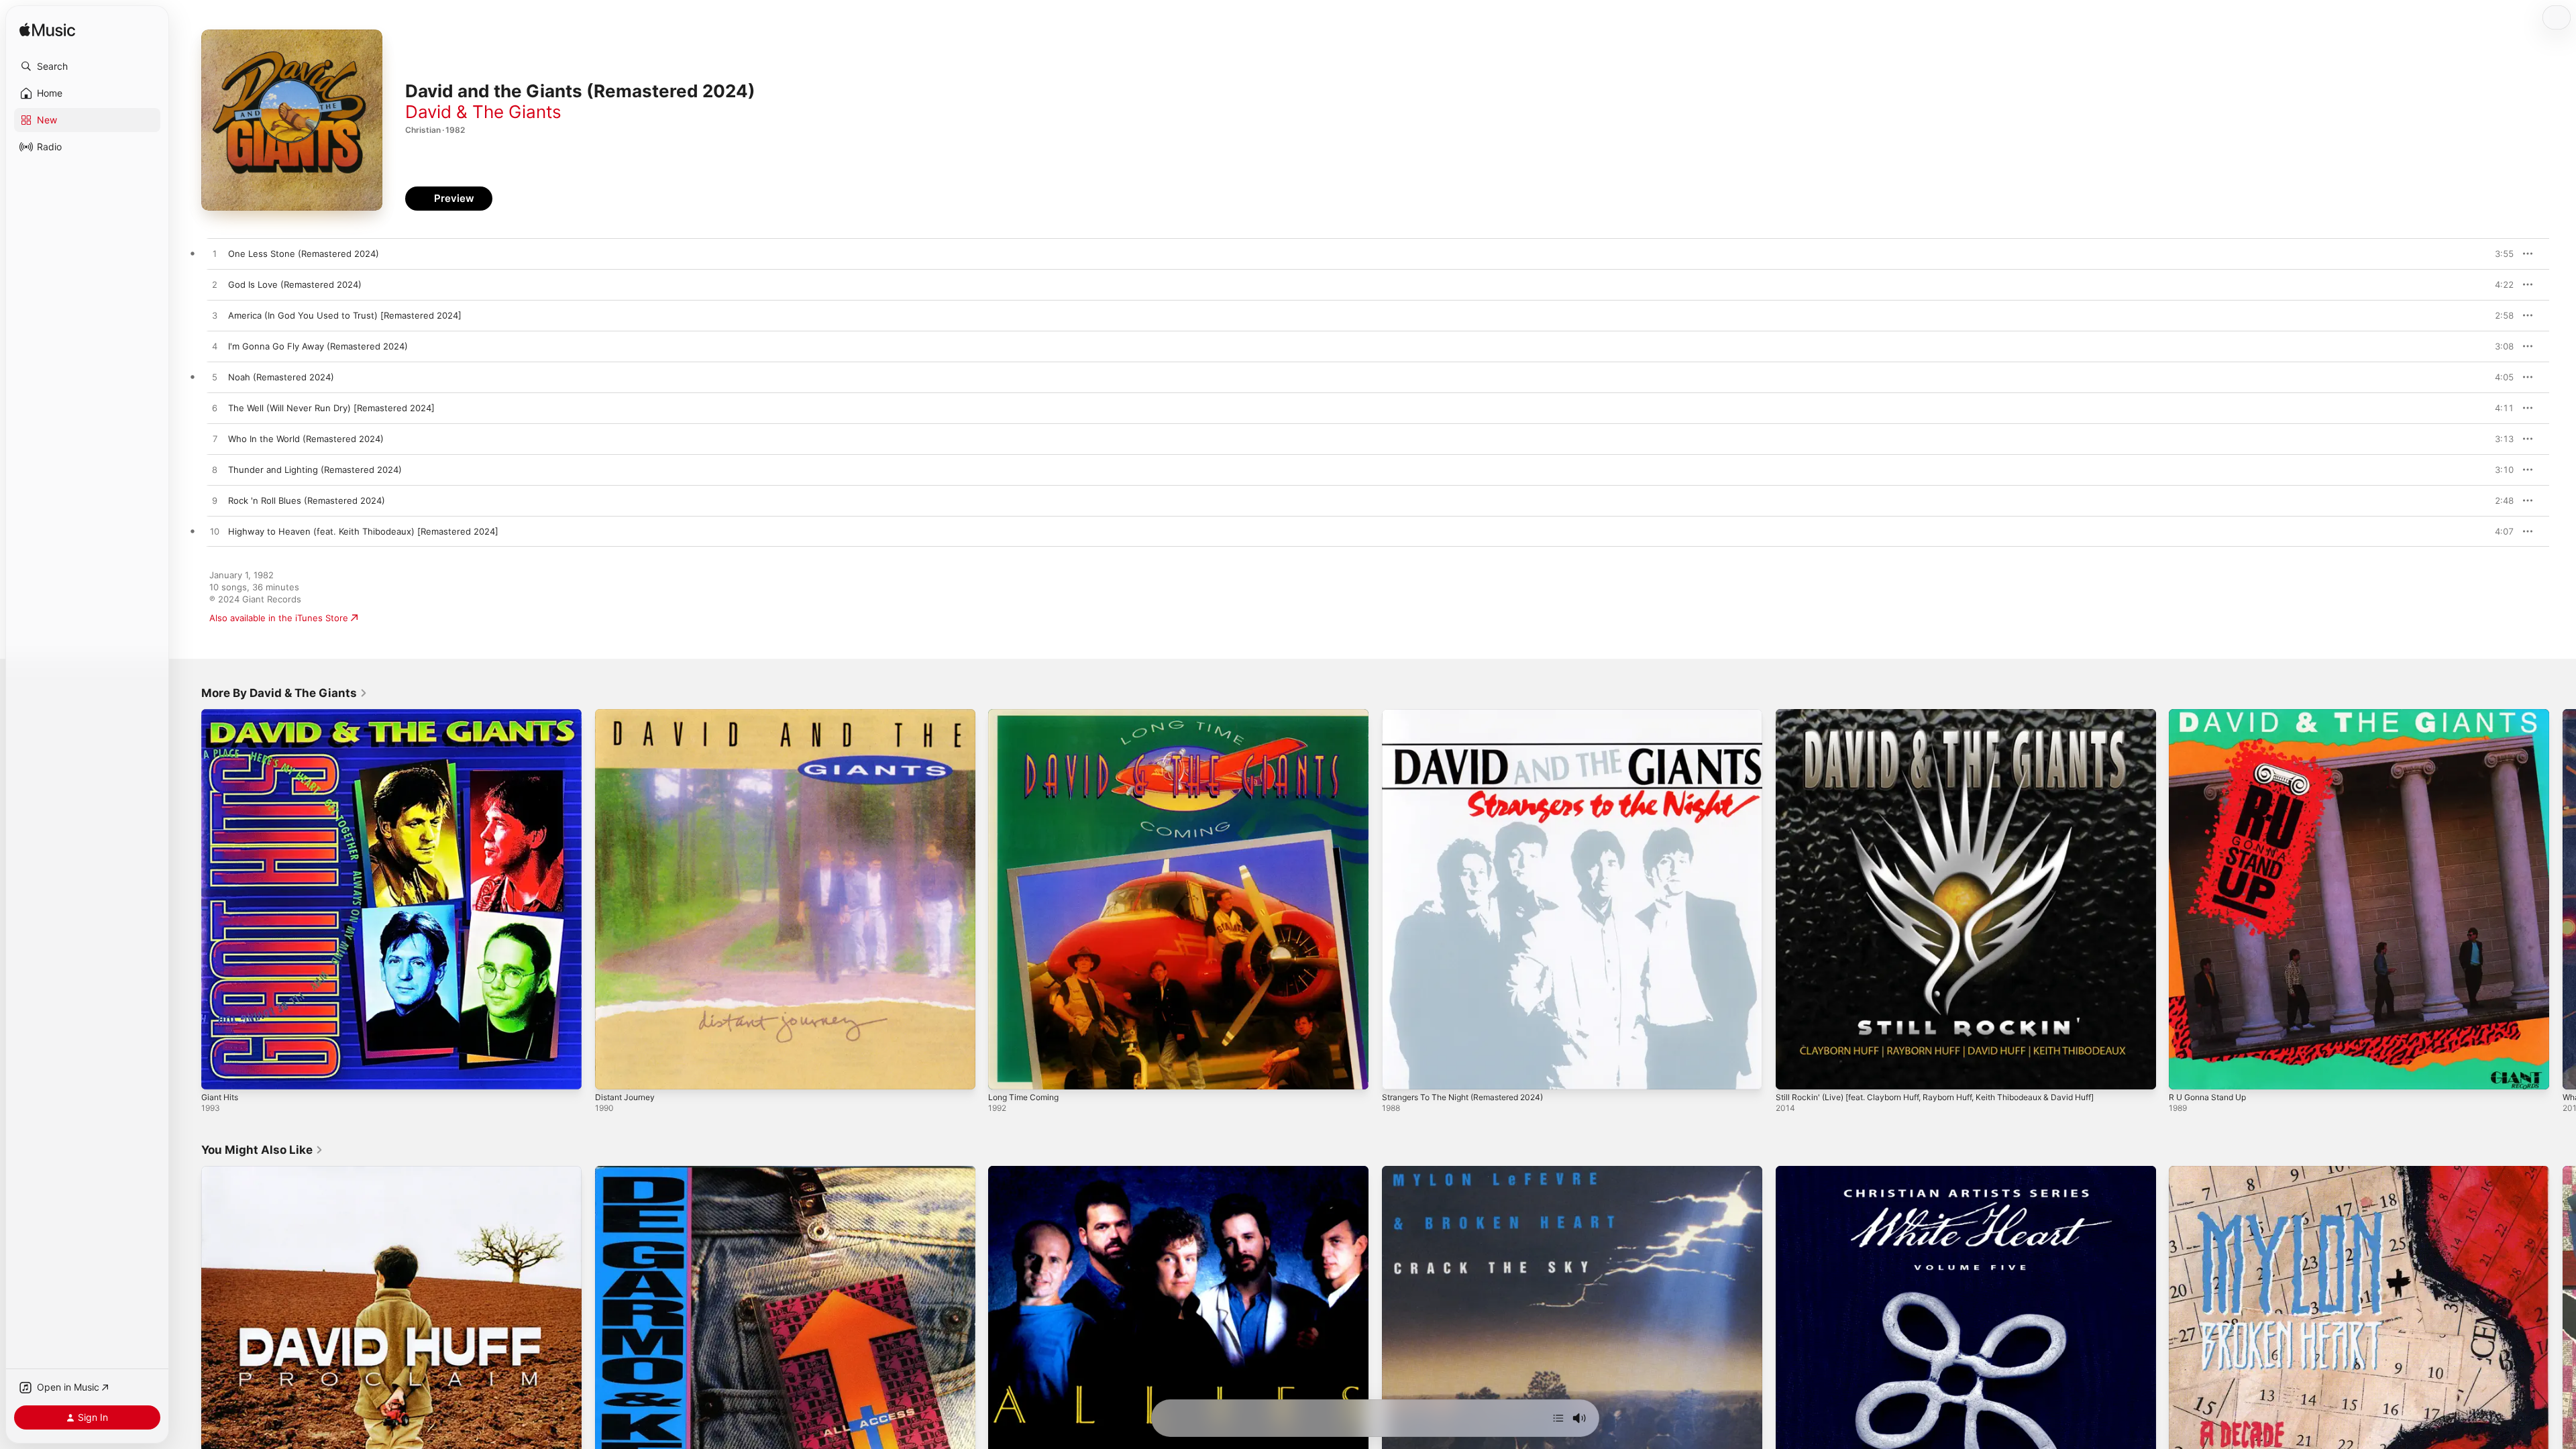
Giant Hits (222, 714)
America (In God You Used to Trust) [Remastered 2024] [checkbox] (345, 315)
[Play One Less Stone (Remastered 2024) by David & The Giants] (215, 254)
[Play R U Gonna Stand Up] (2186, 1073)
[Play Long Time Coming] (1005, 1073)
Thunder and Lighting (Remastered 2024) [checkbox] (315, 470)
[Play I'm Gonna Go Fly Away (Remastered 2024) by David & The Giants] (215, 347)
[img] (47, 31)
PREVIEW (2499, 254)
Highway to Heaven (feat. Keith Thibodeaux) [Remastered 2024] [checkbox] (363, 531)
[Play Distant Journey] (612, 1073)
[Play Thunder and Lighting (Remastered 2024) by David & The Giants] (215, 470)
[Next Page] (2563, 899)
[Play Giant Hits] (218, 1073)
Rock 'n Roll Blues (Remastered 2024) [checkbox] (307, 500)
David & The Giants (483, 112)
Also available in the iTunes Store (279, 618)
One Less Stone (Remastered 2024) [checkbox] (304, 254)
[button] (87, 66)
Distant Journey (628, 714)
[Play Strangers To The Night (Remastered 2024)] (1399, 1073)
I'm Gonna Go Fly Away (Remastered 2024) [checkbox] (318, 346)
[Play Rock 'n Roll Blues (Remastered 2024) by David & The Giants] (215, 501)
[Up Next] (1558, 1418)
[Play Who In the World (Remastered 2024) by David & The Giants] (215, 439)
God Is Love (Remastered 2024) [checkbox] (295, 284)
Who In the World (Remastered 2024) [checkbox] (306, 439)
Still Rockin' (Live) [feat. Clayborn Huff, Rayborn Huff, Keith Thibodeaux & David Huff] (1953, 714)
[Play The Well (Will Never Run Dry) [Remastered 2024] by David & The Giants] (215, 409)
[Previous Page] (188, 899)
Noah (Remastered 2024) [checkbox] (281, 377)
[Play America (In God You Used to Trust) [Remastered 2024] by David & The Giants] (215, 316)
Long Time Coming (1027, 714)
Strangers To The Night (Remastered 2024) (1473, 714)
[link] (284, 693)
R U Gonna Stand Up (2212, 714)
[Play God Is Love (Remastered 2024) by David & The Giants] (215, 285)
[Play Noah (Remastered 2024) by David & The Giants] (215, 378)
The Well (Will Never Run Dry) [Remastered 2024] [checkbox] (331, 408)
